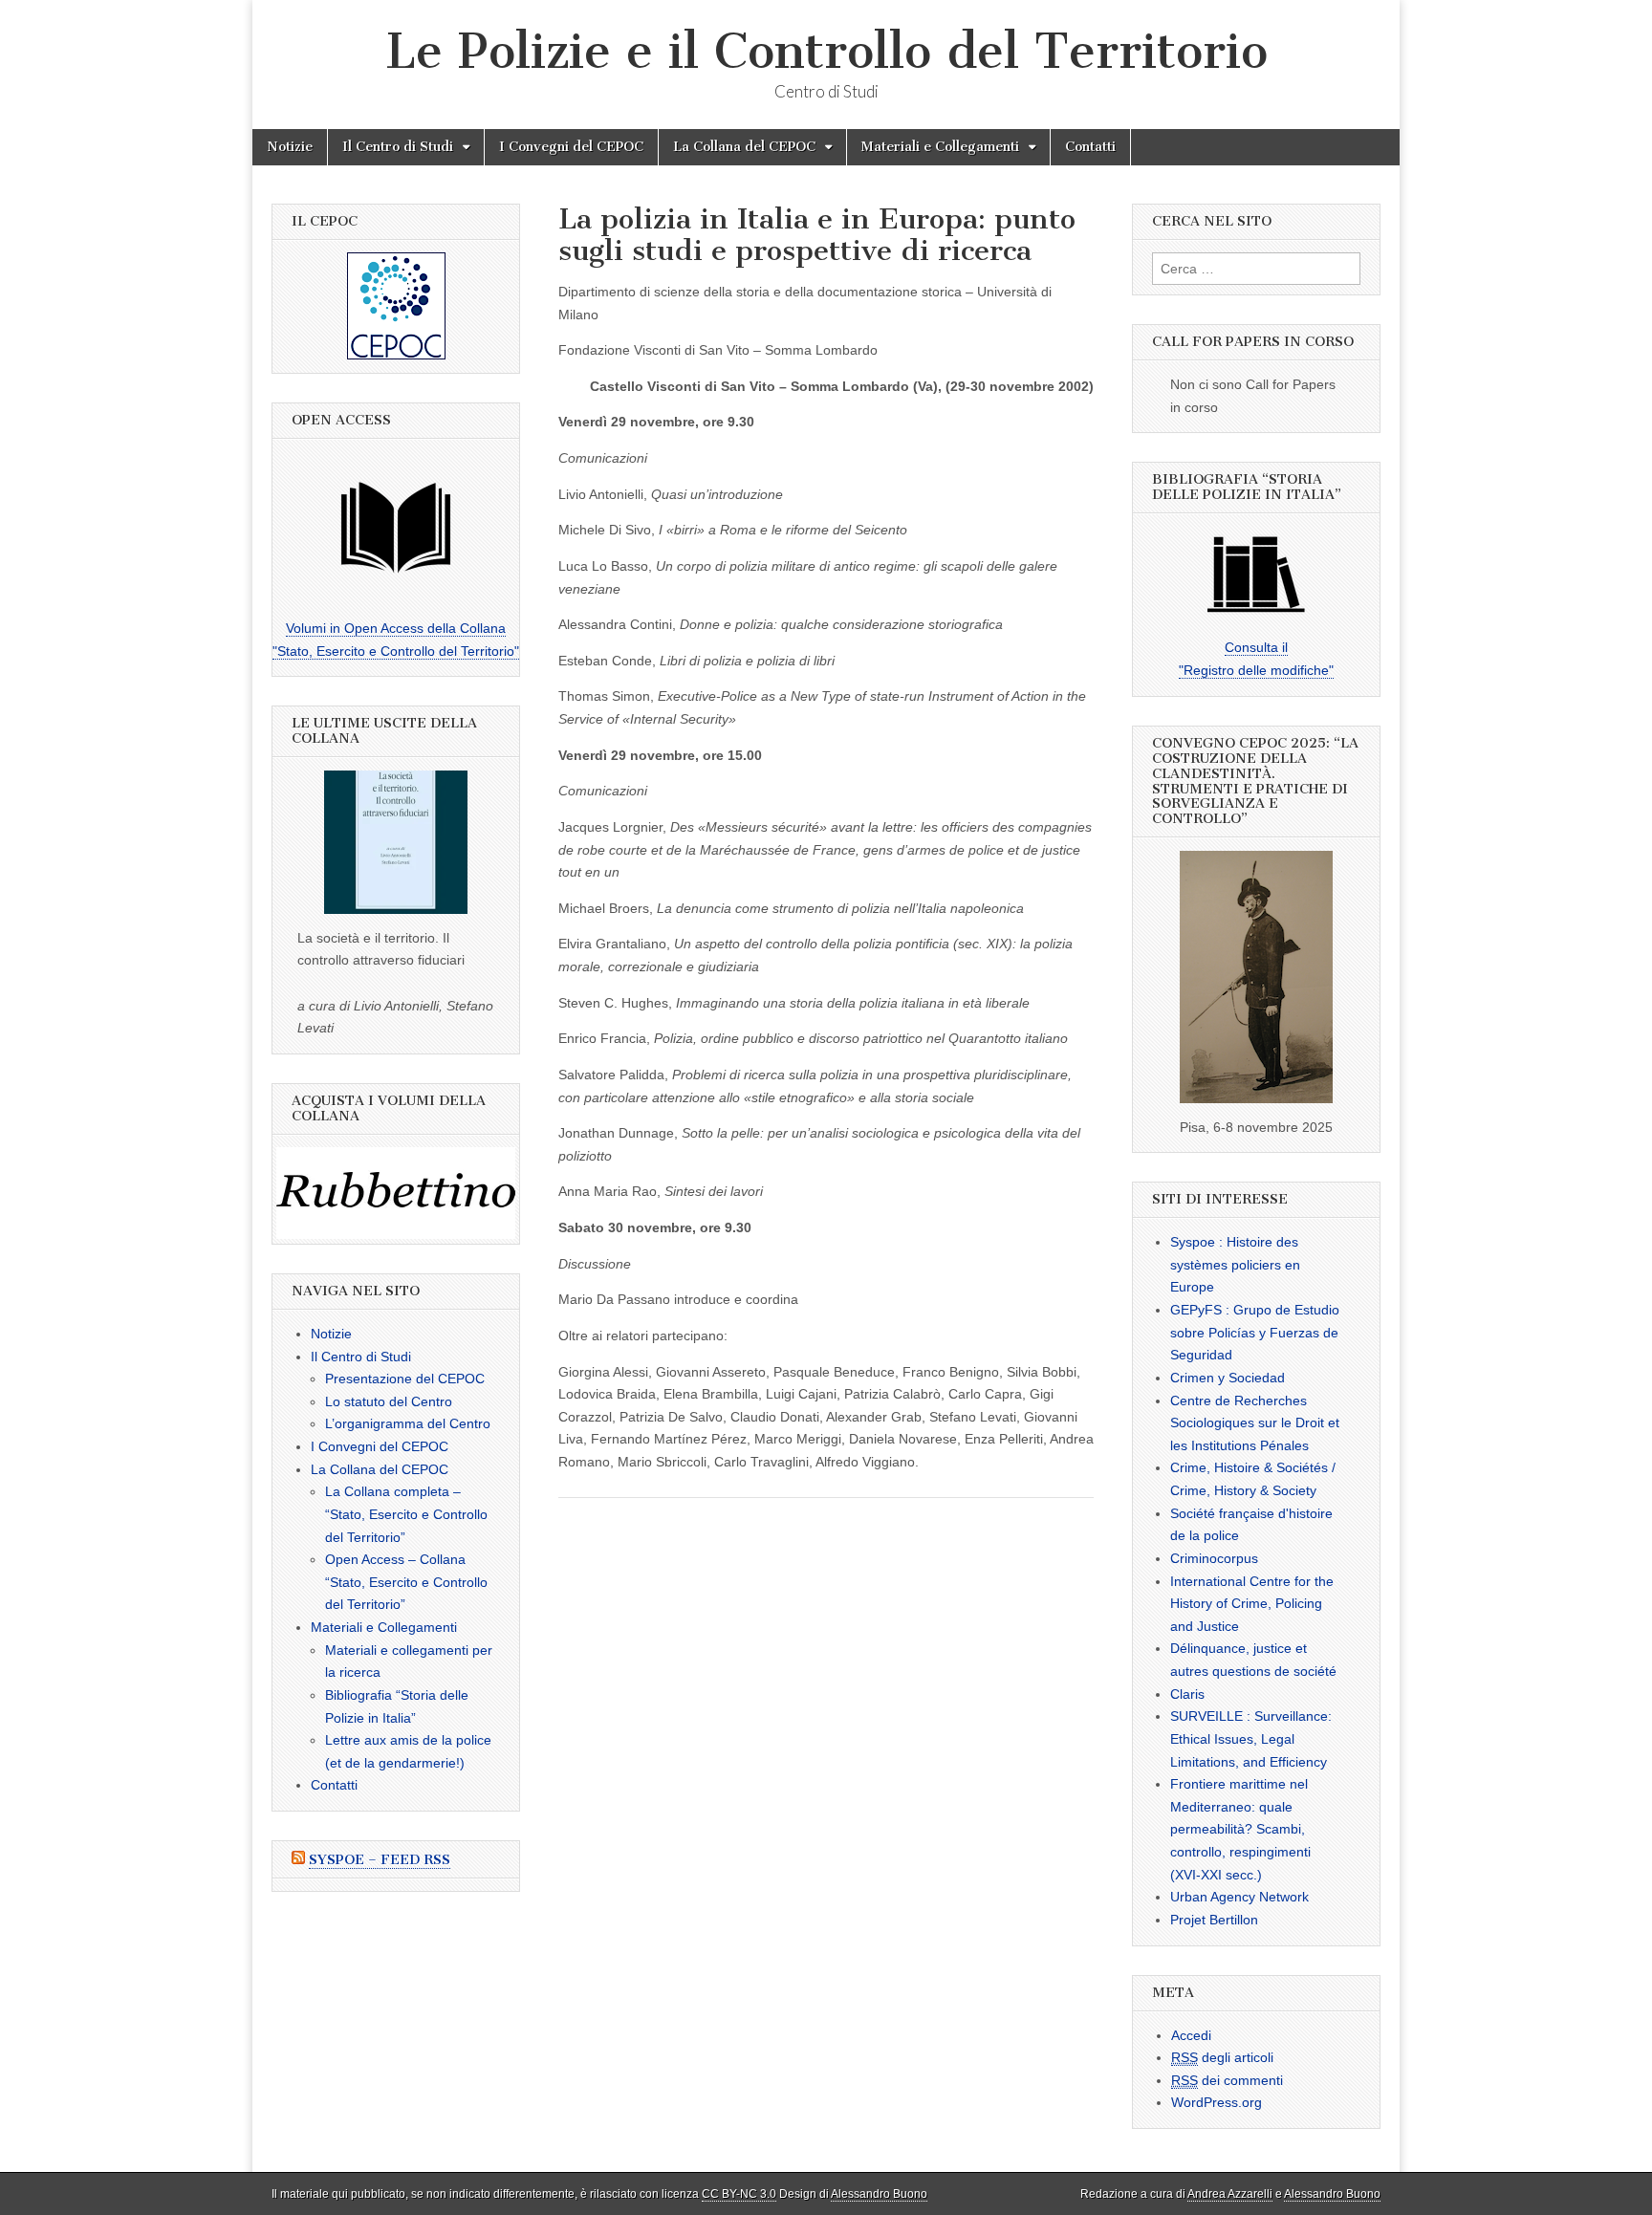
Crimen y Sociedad (1228, 1378)
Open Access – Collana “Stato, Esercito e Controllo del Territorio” (406, 1582)
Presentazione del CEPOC (405, 1379)
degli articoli (1222, 2057)
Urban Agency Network (1239, 1897)
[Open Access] (396, 528)
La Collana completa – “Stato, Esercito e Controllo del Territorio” (406, 1514)
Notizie (290, 147)
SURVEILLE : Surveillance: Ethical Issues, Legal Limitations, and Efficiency (1251, 1738)
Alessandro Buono (879, 2194)
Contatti (1090, 147)
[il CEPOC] (396, 306)
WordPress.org (1217, 2102)
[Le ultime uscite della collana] (396, 842)
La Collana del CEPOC (744, 147)
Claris (1187, 1694)
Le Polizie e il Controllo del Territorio (826, 51)
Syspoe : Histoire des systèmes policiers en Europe (1235, 1264)
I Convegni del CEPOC (571, 147)
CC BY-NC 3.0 (739, 2194)
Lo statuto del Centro (389, 1401)
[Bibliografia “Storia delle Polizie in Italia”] (1256, 575)
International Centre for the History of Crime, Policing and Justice (1252, 1604)
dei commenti (1227, 2080)
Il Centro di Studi (398, 147)
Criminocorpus (1214, 1558)
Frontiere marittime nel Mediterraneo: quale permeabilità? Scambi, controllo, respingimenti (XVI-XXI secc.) (1240, 1829)
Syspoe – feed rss (380, 1860)
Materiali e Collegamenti (940, 147)
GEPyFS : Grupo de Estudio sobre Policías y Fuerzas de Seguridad (1255, 1332)
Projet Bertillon (1214, 1920)
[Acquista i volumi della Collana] (396, 1193)
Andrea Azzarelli (1230, 2194)
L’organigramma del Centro (408, 1423)
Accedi (1191, 2035)
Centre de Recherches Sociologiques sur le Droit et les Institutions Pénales (1255, 1423)
